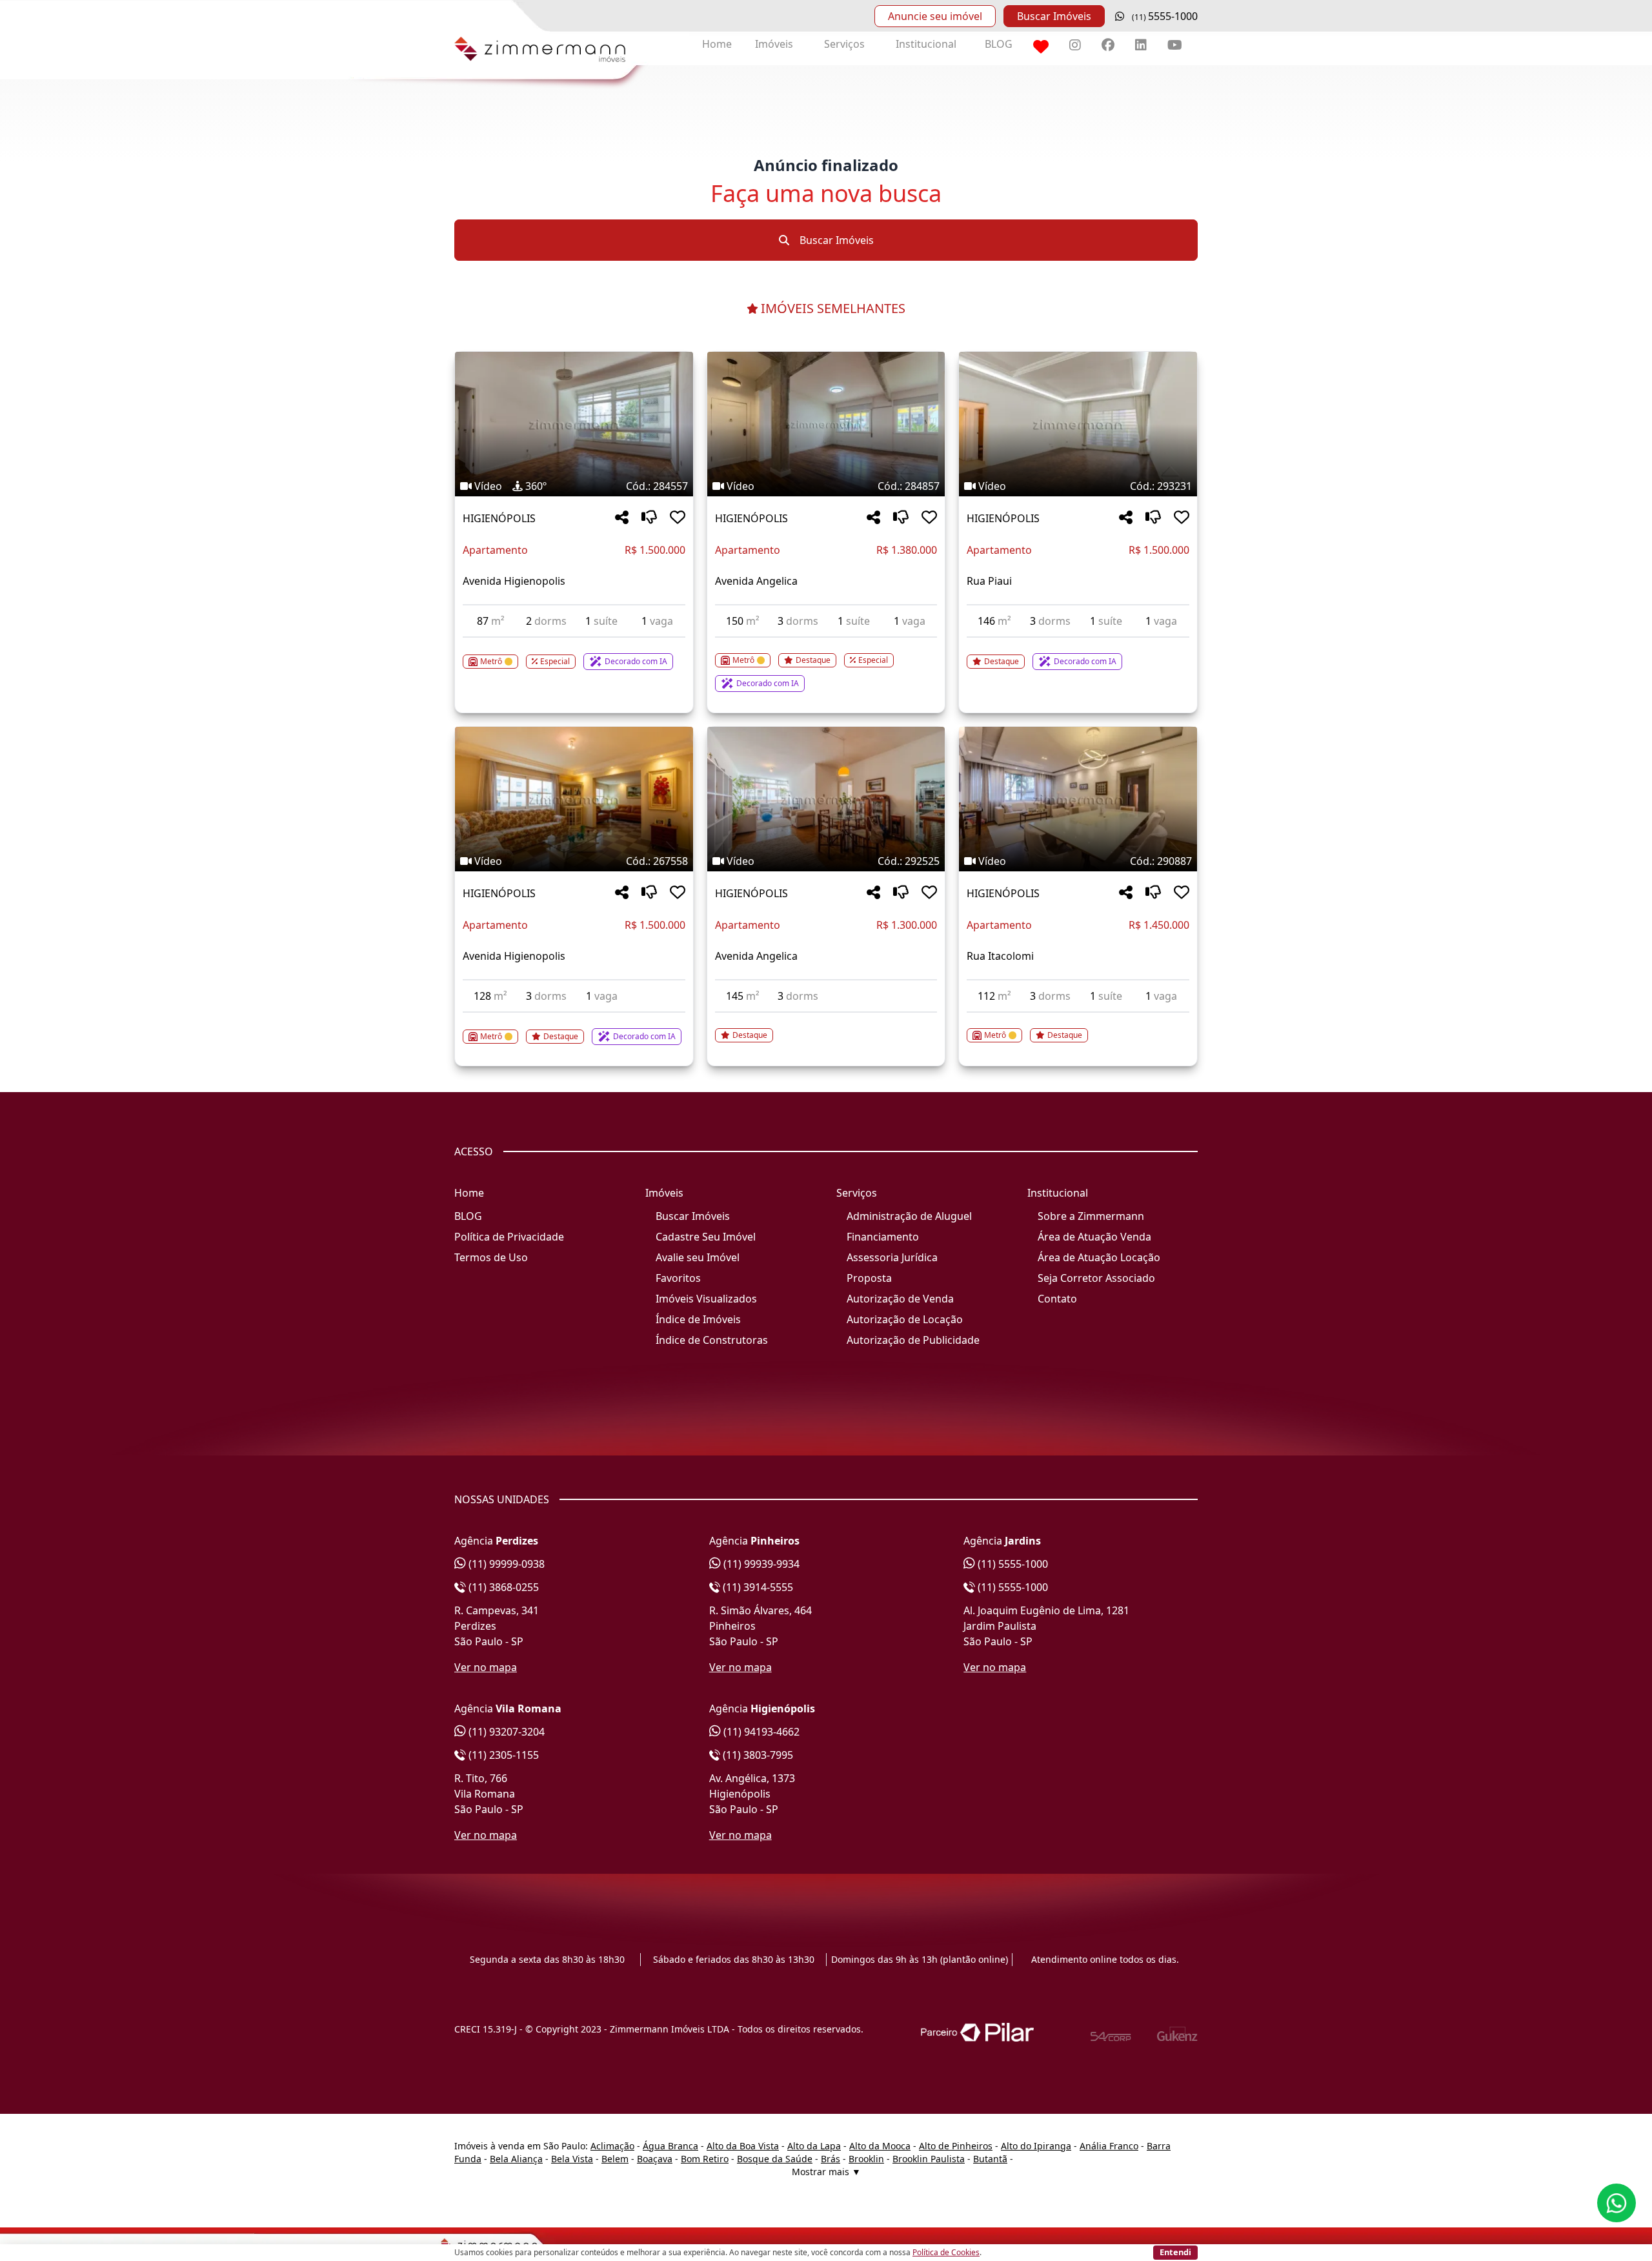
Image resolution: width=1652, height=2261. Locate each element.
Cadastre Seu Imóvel (706, 1237)
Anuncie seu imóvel (935, 16)
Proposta (869, 1278)
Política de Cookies (946, 2252)
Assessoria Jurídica (892, 1257)
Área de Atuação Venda (1094, 1237)
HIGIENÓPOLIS (499, 518)
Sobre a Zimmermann (1091, 1216)
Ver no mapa (486, 1667)
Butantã (990, 2159)
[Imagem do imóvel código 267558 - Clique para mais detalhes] (574, 799)
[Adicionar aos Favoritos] (678, 518)
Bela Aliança (516, 2159)
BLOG (999, 44)
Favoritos (678, 1278)
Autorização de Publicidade (913, 1340)
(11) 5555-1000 (1012, 1564)
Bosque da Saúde (775, 2159)
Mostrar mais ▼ (826, 2172)
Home (717, 44)
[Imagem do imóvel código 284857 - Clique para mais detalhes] (826, 424)
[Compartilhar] (622, 518)
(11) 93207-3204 (505, 1732)
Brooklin (866, 2159)
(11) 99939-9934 (760, 1564)
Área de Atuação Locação (1099, 1257)
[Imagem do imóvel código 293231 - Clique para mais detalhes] (1078, 424)
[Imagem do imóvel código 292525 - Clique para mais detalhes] (826, 799)
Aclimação (612, 2146)
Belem (615, 2159)
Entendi (1175, 2252)
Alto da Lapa (814, 2146)
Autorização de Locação (905, 1319)
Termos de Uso (491, 1257)
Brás (831, 2159)
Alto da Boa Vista (743, 2146)
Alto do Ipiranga (1036, 2146)
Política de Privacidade (509, 1237)
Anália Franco (1109, 2146)
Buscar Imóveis (1054, 16)
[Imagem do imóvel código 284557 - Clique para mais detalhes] (574, 424)
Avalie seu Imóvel (698, 1257)
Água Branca (670, 2146)
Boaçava (655, 2159)
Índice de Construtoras (712, 1340)
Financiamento (883, 1237)
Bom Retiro (705, 2159)
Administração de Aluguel (909, 1216)
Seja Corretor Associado (1096, 1278)
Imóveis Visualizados (706, 1299)
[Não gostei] (649, 518)
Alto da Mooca (880, 2146)
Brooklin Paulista (929, 2159)
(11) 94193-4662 (760, 1732)
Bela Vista (572, 2159)
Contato (1057, 1299)
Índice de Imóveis (698, 1319)
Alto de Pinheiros (956, 2146)
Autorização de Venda (900, 1299)
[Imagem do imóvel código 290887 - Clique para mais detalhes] (1078, 799)
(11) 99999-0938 (505, 1564)
